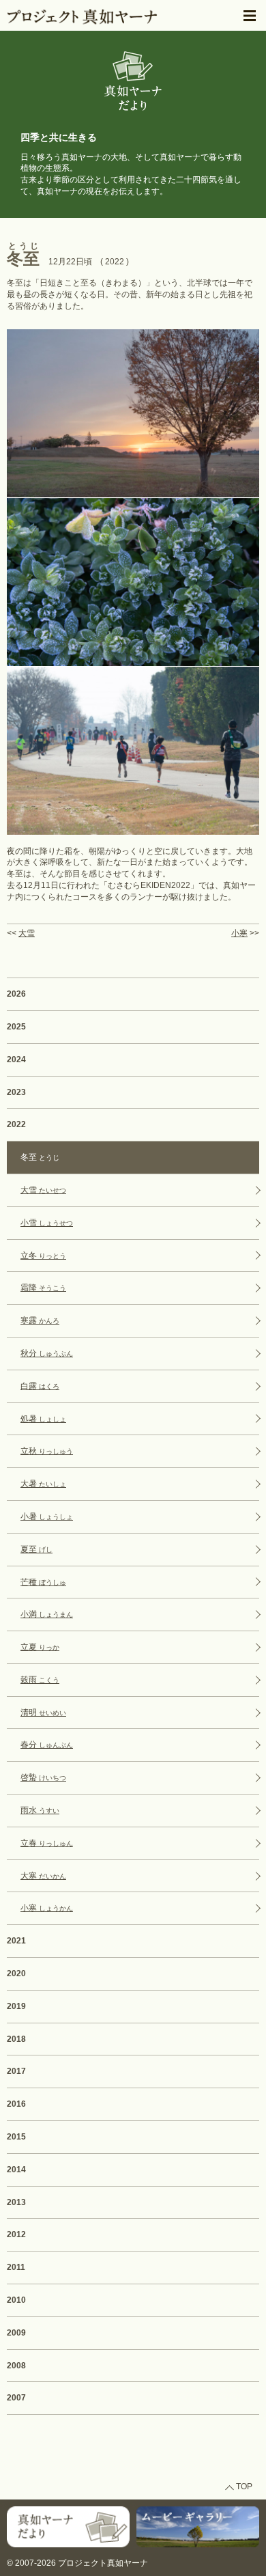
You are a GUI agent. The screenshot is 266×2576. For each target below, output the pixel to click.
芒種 (43, 1582)
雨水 (40, 1810)
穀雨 (40, 1680)
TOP (244, 2487)
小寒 (239, 933)
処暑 (43, 1419)
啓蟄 (43, 1777)
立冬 (43, 1256)
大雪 (27, 933)
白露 (40, 1386)
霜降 (43, 1288)
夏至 (36, 1549)
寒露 (40, 1320)
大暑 (43, 1484)
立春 (47, 1843)
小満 (47, 1614)
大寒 (43, 1876)
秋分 (47, 1353)
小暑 (47, 1516)
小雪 (47, 1223)
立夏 (40, 1647)
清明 (43, 1713)
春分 (47, 1745)
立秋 (47, 1451)
